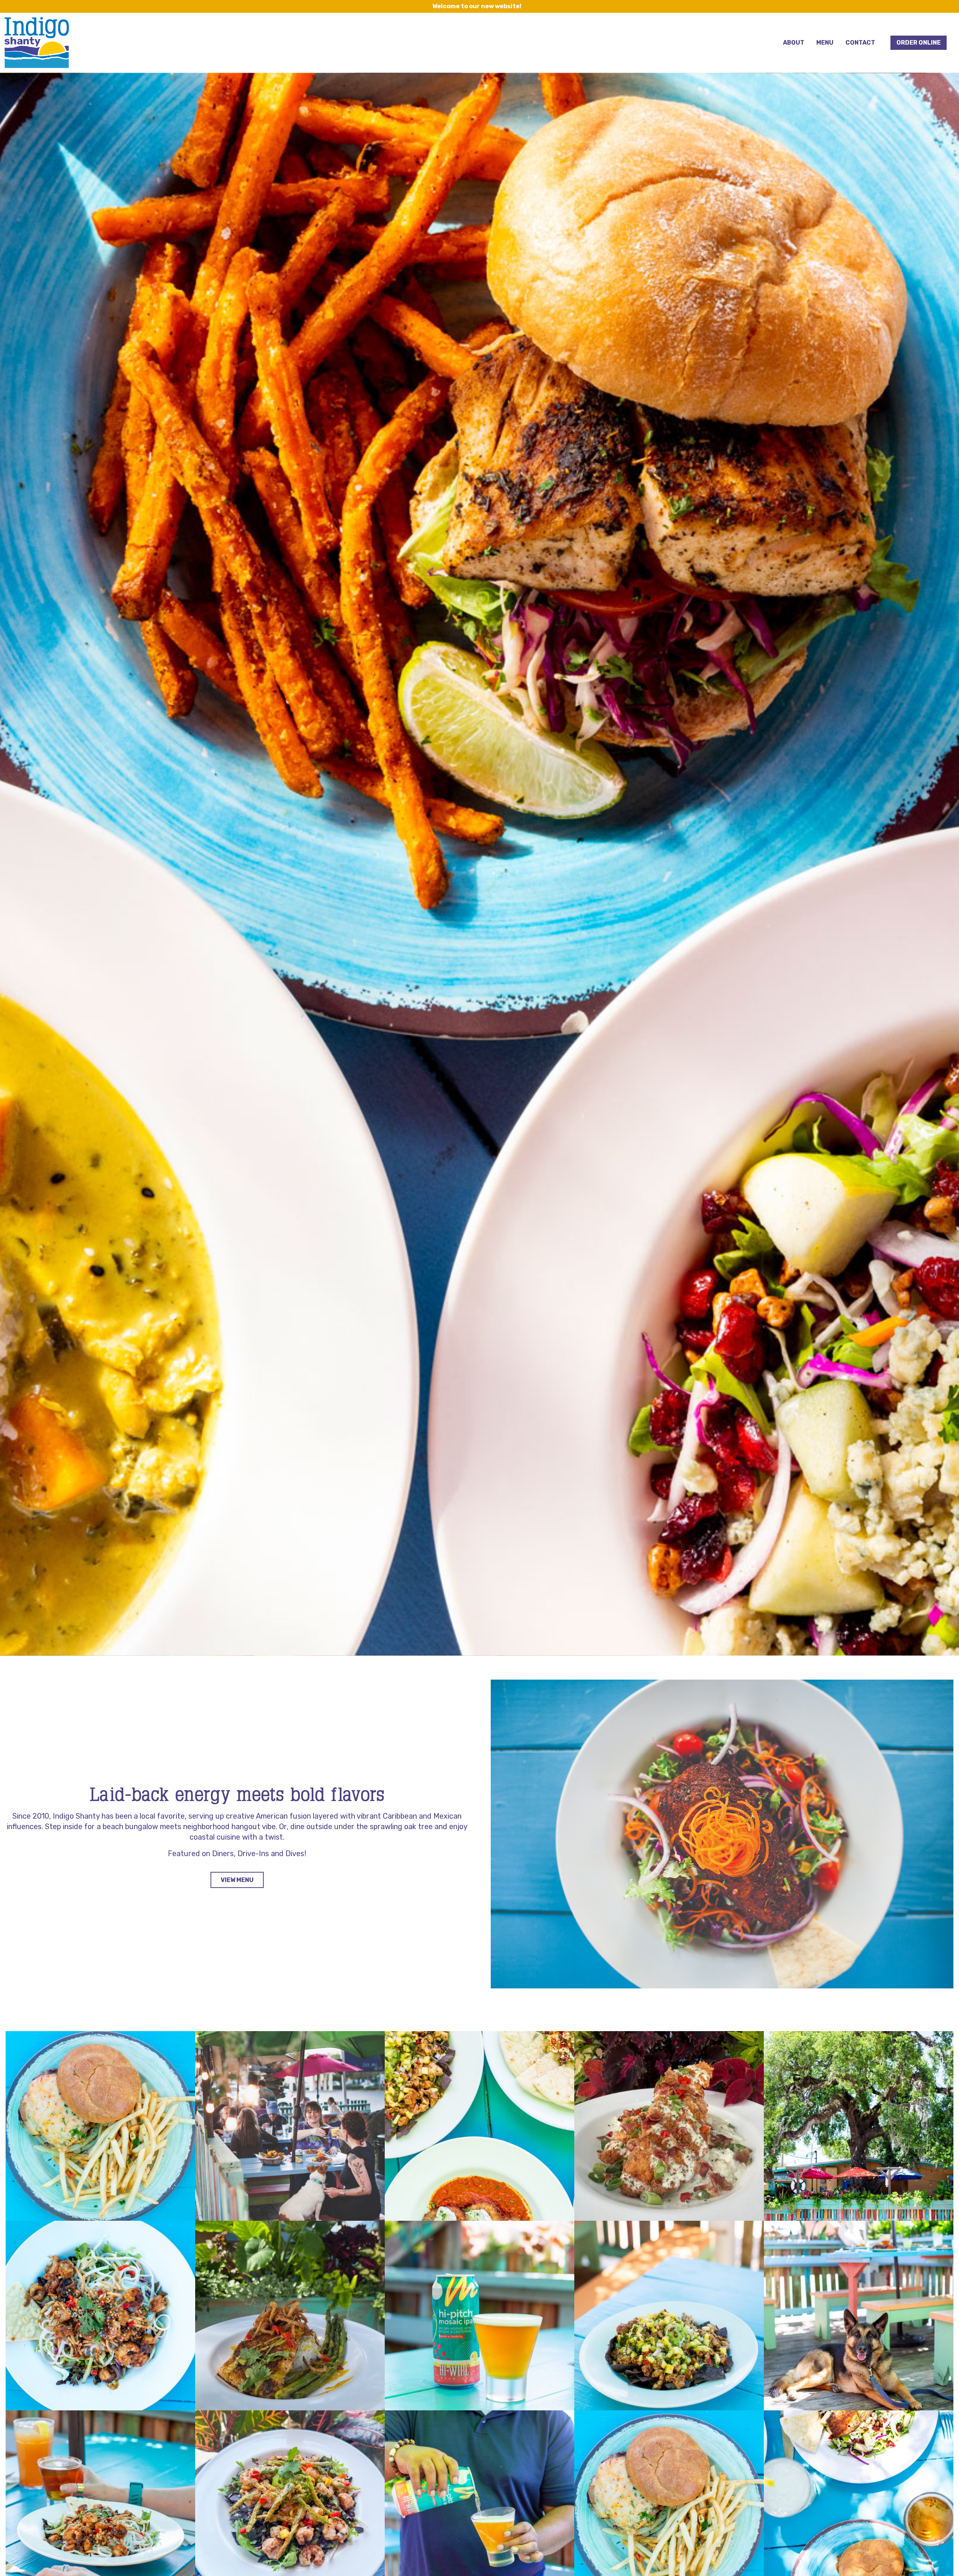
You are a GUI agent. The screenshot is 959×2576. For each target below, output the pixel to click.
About (794, 43)
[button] (100, 2126)
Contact (860, 43)
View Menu (237, 1880)
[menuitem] (794, 43)
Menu (825, 43)
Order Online (919, 43)
